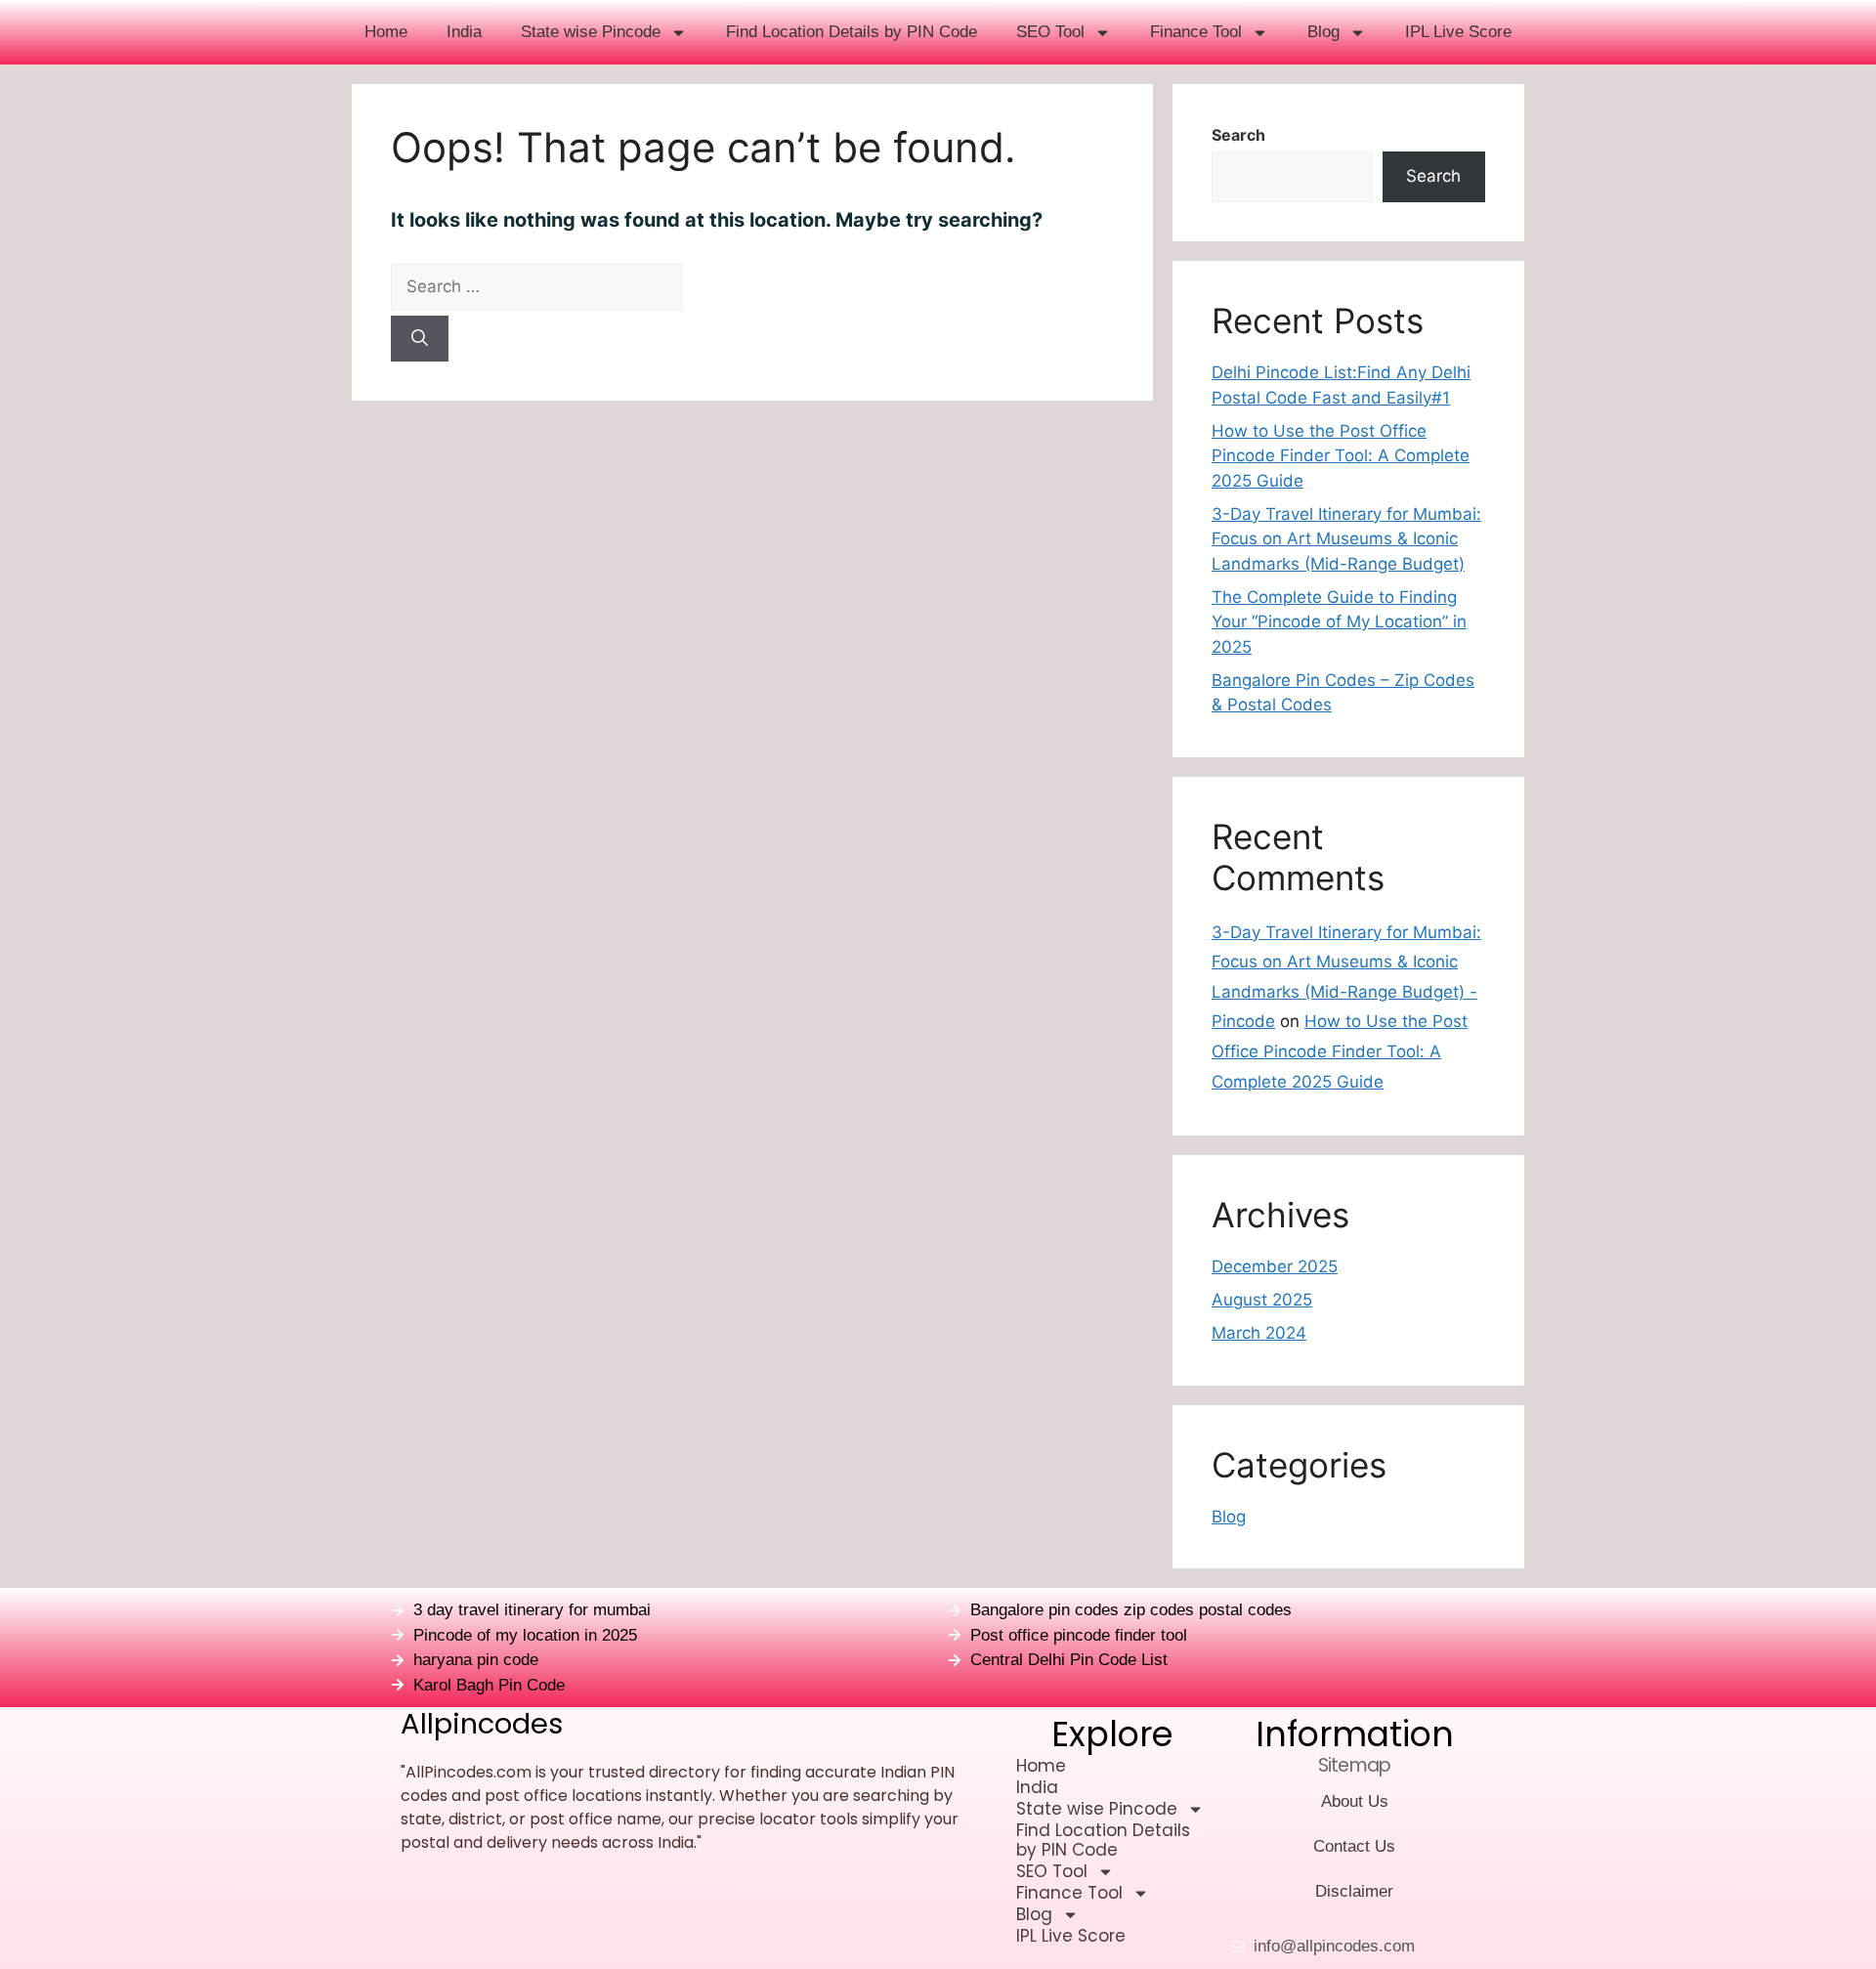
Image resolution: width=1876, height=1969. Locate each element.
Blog (1323, 32)
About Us (1355, 1801)
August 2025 (1262, 1300)
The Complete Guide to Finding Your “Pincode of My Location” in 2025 (1339, 622)
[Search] (420, 339)
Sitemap (1354, 1765)
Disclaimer (1354, 1891)
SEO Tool (1050, 32)
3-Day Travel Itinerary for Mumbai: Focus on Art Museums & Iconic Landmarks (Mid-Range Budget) (1346, 539)
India (464, 32)
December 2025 (1275, 1266)
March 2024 (1259, 1333)
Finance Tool (1196, 32)
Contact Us (1354, 1846)
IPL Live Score (1458, 32)
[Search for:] (752, 287)
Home (386, 32)
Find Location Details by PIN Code (852, 32)
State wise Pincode (591, 32)
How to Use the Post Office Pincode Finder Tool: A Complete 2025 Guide (1341, 456)
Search (1238, 135)
